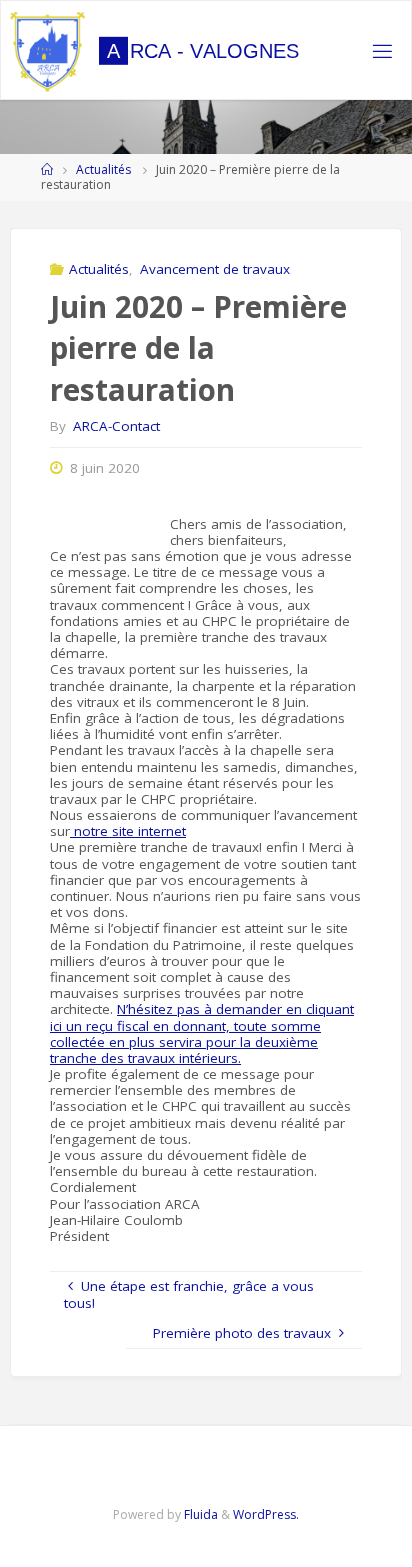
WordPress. (266, 1514)
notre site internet (128, 831)
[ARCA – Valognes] (47, 51)
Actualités (103, 169)
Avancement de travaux (215, 269)
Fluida (199, 1514)
